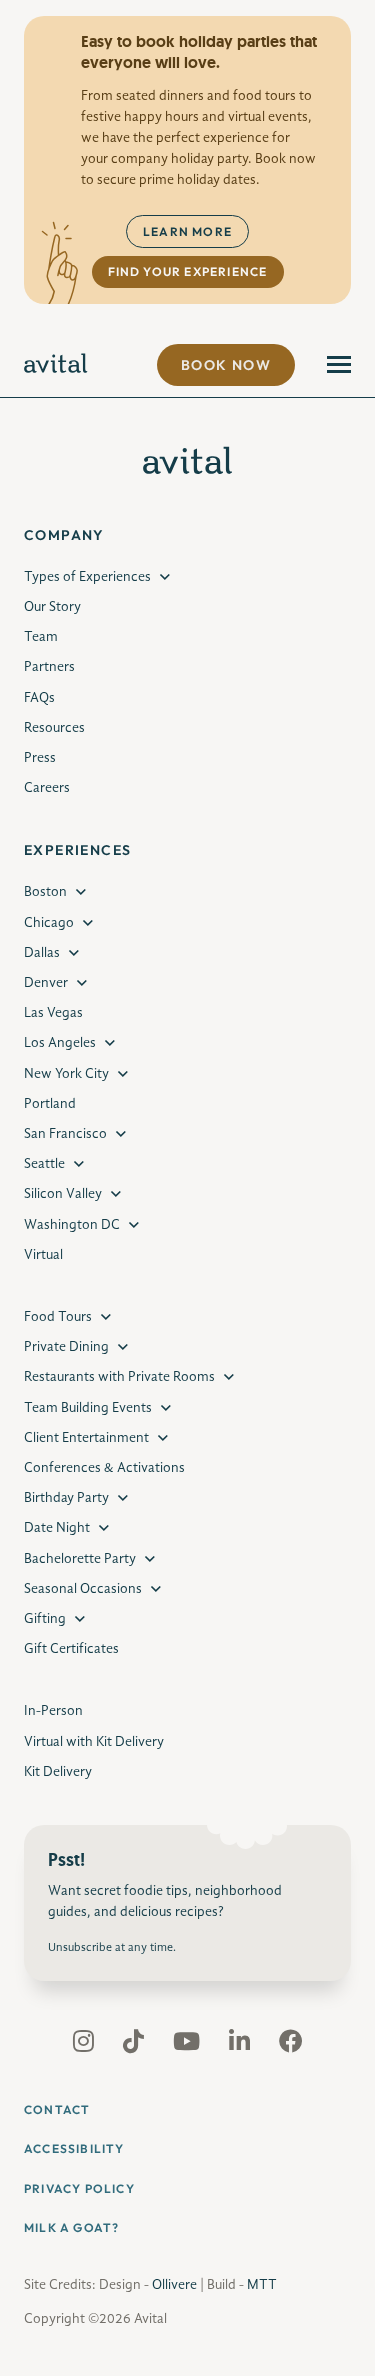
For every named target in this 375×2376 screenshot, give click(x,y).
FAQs (39, 698)
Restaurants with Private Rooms (119, 1377)
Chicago (49, 923)
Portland (50, 1104)
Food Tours (58, 1317)
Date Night (57, 1528)
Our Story (52, 607)
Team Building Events (88, 1408)
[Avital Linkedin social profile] (241, 2046)
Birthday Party (66, 1498)
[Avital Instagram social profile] (85, 2046)
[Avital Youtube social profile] (188, 2046)
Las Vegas (53, 1013)
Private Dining (66, 1347)
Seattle (44, 1164)
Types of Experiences (87, 577)
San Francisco (65, 1134)
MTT (262, 2285)
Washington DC (72, 1225)
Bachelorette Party (80, 1559)
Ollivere (174, 2285)
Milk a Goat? (71, 2227)
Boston (45, 892)
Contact (57, 2109)
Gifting (45, 1619)
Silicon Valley (63, 1194)
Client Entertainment (86, 1438)
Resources (54, 728)
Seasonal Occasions (83, 1589)
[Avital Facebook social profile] (291, 2046)
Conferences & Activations (104, 1468)
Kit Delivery (58, 1772)
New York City (66, 1074)
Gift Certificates (71, 1649)
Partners (49, 667)
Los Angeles (60, 1043)
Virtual (43, 1255)
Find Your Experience (188, 271)
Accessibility (74, 2148)
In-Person (53, 1711)
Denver (46, 983)
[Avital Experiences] (56, 365)
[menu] (339, 365)
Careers (47, 788)
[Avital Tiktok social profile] (135, 2046)
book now (226, 365)
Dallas (42, 953)
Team (41, 637)
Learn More (187, 231)
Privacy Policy (79, 2188)
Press (40, 758)
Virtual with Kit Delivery (94, 1742)
